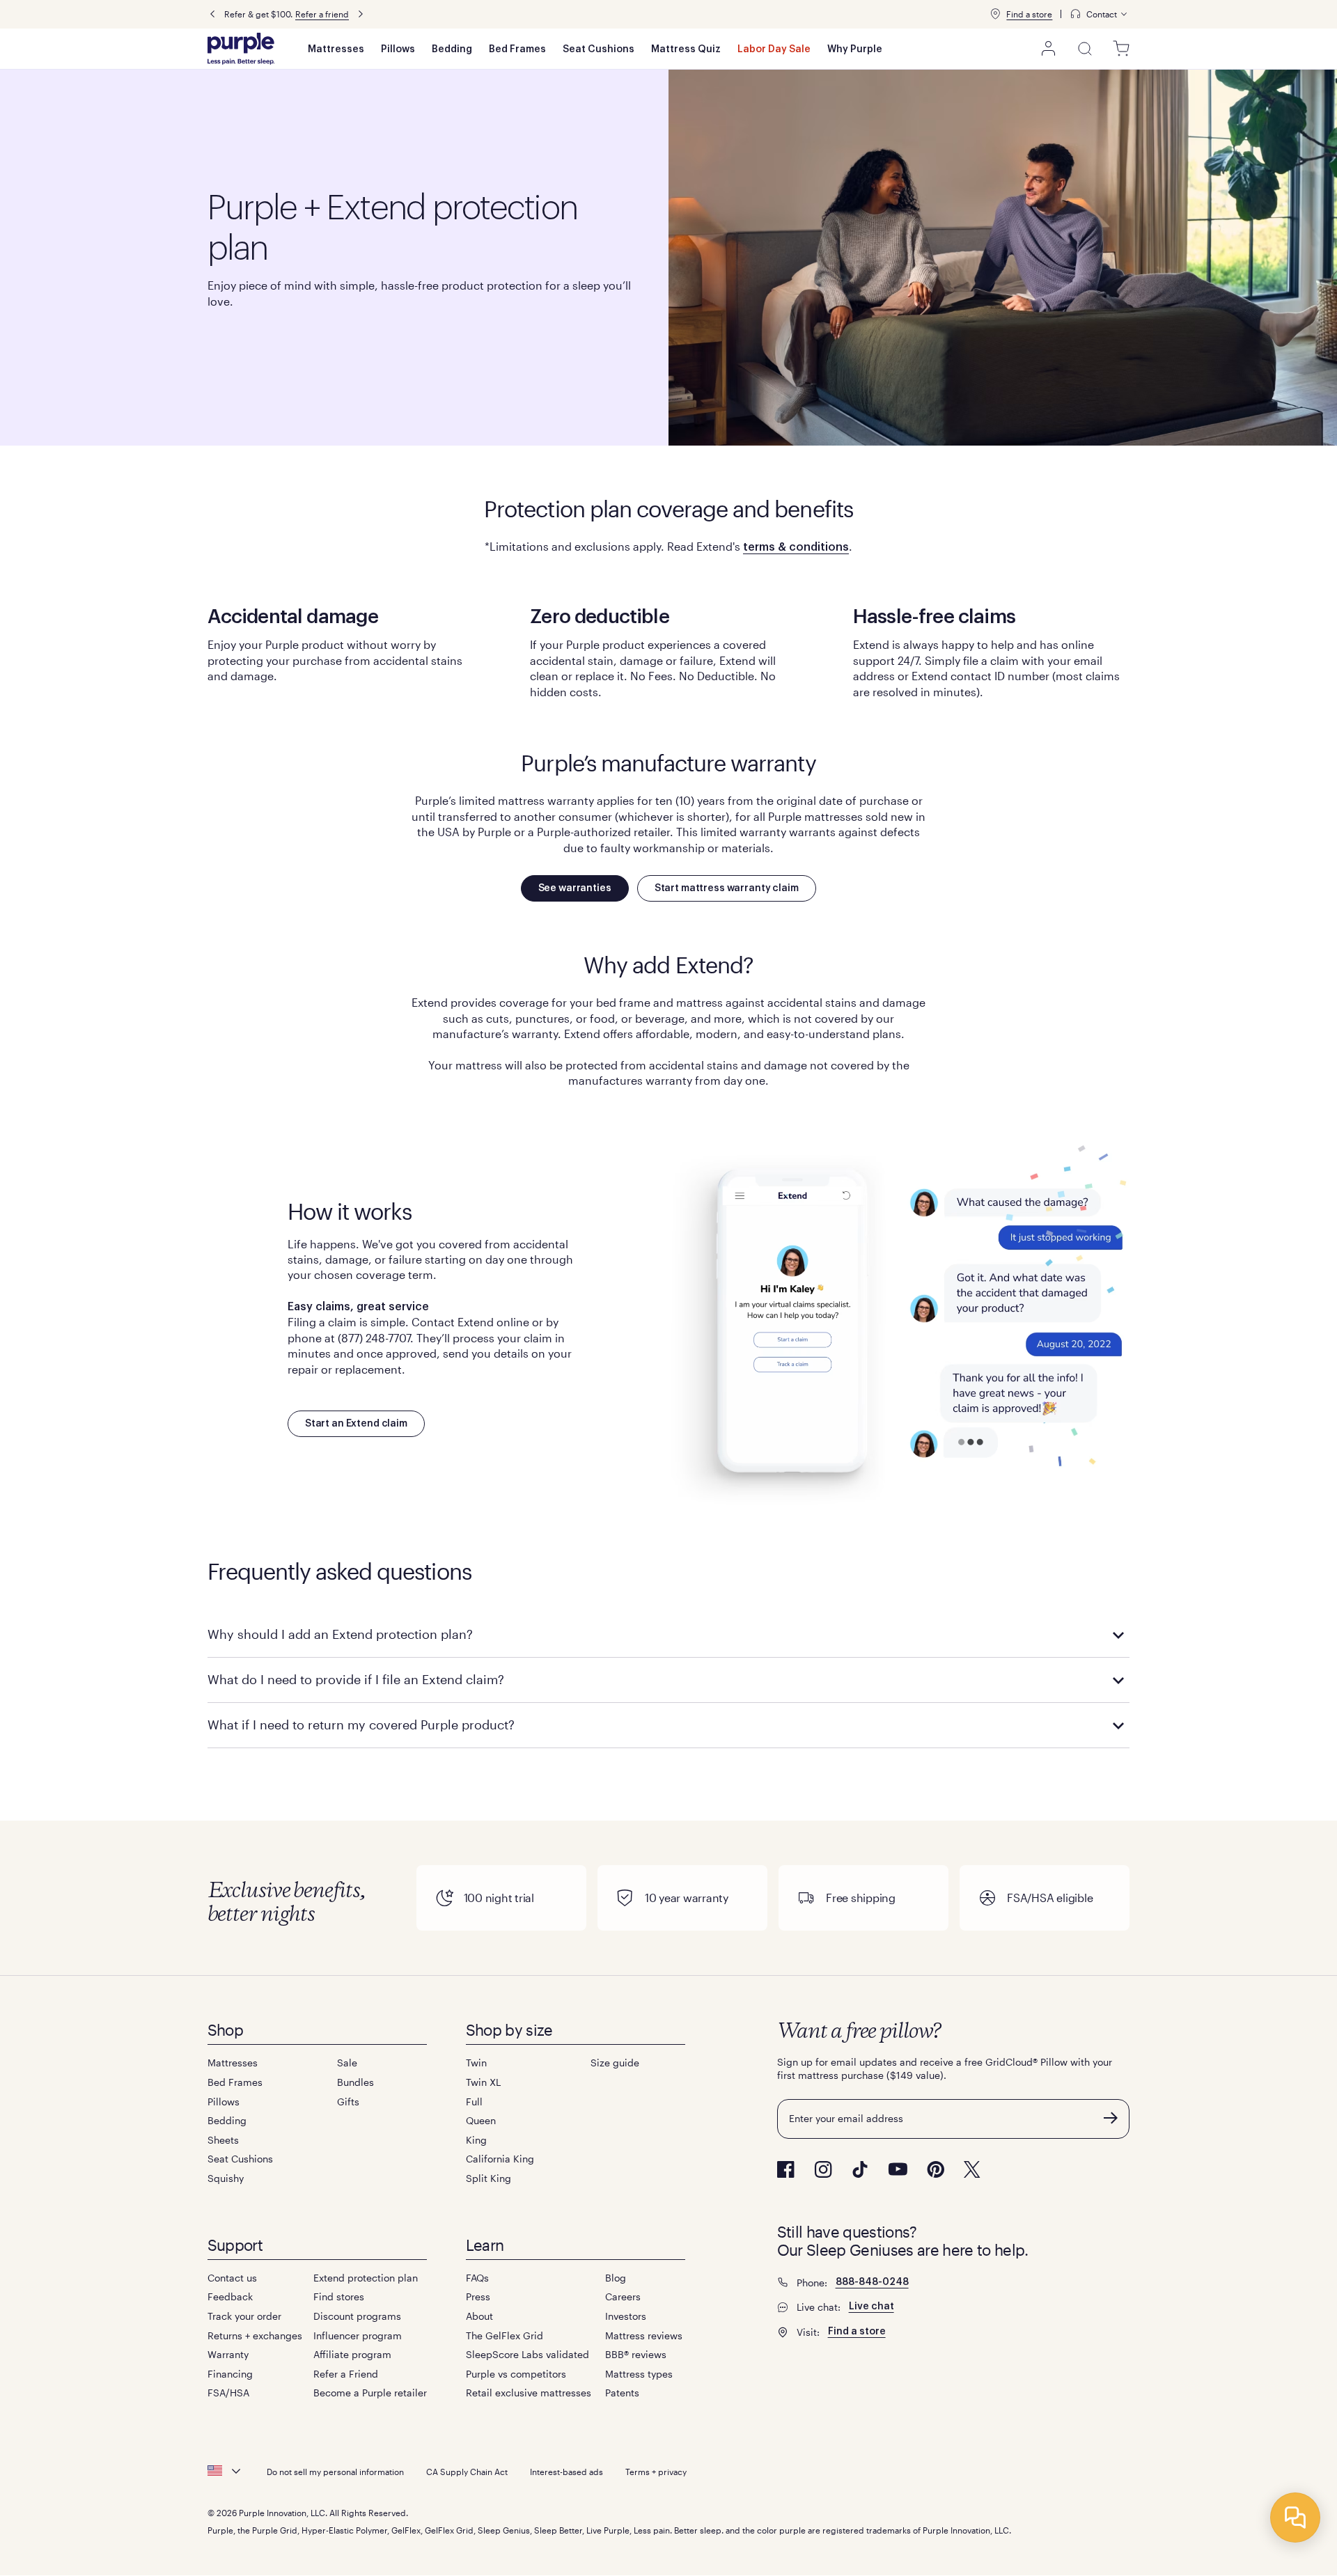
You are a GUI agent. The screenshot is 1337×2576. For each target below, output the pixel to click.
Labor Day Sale (774, 49)
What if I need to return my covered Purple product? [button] (361, 1725)
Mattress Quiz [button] (686, 49)
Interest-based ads (566, 2472)
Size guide (615, 2063)
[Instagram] (823, 2169)
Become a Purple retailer (370, 2393)
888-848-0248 (872, 2282)
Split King (488, 2178)
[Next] (361, 14)
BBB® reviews (636, 2354)
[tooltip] (1100, 14)
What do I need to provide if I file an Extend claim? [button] (356, 1679)
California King (500, 2159)
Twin (476, 2063)
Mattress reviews (644, 2335)
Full (474, 2102)
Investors (626, 2316)
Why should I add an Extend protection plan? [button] (340, 1634)
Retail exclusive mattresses (529, 2393)
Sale (347, 2063)
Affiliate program (352, 2354)
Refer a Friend (346, 2374)
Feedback (230, 2296)
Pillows (398, 49)
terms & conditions (796, 547)
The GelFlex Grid (505, 2335)
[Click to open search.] (1085, 49)
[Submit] (1111, 2118)
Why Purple (855, 49)
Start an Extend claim (356, 1424)
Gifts (348, 2102)
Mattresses (336, 49)
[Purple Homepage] (241, 49)
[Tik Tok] (860, 2169)
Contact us (232, 2278)
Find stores (339, 2296)
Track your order (244, 2316)
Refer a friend (322, 14)
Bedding (452, 49)
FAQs (477, 2278)
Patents (622, 2393)
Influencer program (358, 2335)
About (479, 2316)
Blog (616, 2278)
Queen (481, 2120)
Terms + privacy (656, 2472)
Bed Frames (517, 49)
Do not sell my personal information (335, 2472)
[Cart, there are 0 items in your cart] (1121, 49)
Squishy (226, 2178)
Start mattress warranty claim (727, 888)
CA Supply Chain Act (467, 2472)
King (476, 2140)
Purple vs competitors (516, 2374)
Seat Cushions (599, 49)
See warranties (575, 888)
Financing (230, 2374)
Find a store (1029, 14)
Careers (623, 2296)
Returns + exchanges (255, 2335)
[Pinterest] (936, 2169)
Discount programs (357, 2316)
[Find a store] (995, 14)
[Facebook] (786, 2169)
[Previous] (212, 14)
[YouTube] (898, 2169)
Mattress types (639, 2374)
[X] (972, 2169)
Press (478, 2296)
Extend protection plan (366, 2278)
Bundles (355, 2082)
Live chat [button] (871, 2307)
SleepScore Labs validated (527, 2354)
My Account (1049, 49)
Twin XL (483, 2082)
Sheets (223, 2140)
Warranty (228, 2354)
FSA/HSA (228, 2393)
